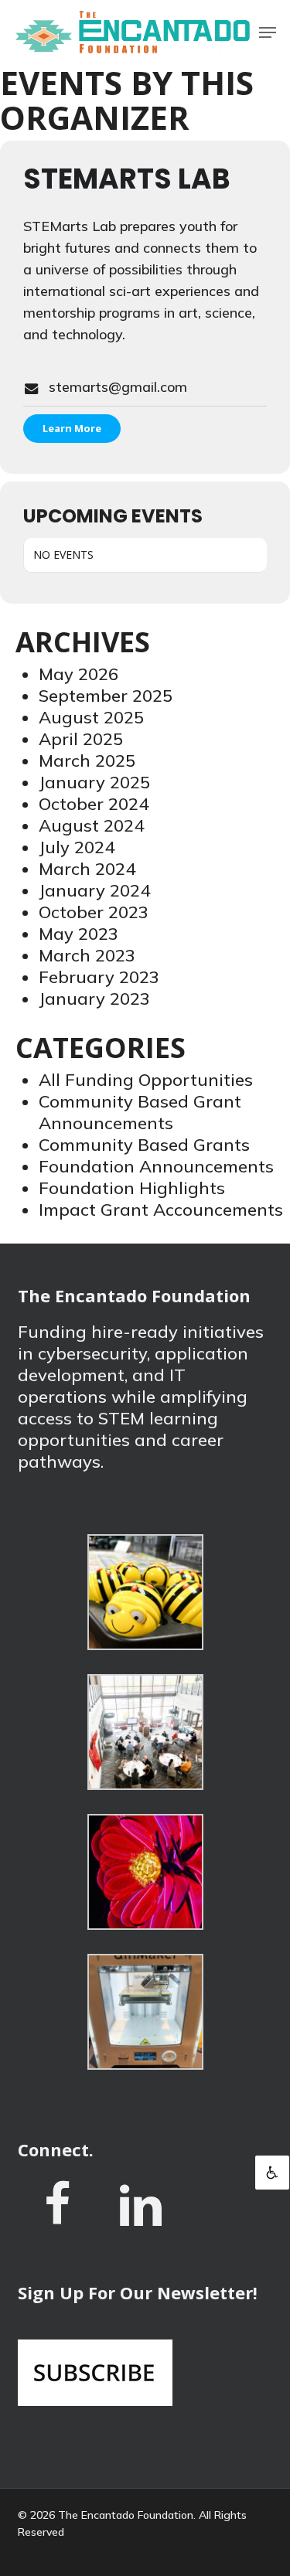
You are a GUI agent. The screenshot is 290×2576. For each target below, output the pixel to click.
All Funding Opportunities (146, 1080)
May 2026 (78, 674)
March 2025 (87, 761)
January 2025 (94, 782)
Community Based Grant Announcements (140, 1112)
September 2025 (106, 696)
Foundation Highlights (132, 1188)
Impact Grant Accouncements (161, 1210)
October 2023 (94, 912)
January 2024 (94, 890)
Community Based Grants (144, 1145)
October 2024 (94, 804)
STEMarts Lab (127, 179)
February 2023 (99, 977)
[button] (268, 32)
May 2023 (78, 934)
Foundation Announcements (156, 1166)
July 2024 (77, 847)
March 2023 (87, 955)
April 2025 (81, 739)
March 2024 (87, 869)
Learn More (72, 428)
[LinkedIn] (141, 2217)
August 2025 (91, 717)
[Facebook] (57, 2216)
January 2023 (94, 999)
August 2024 (91, 825)
